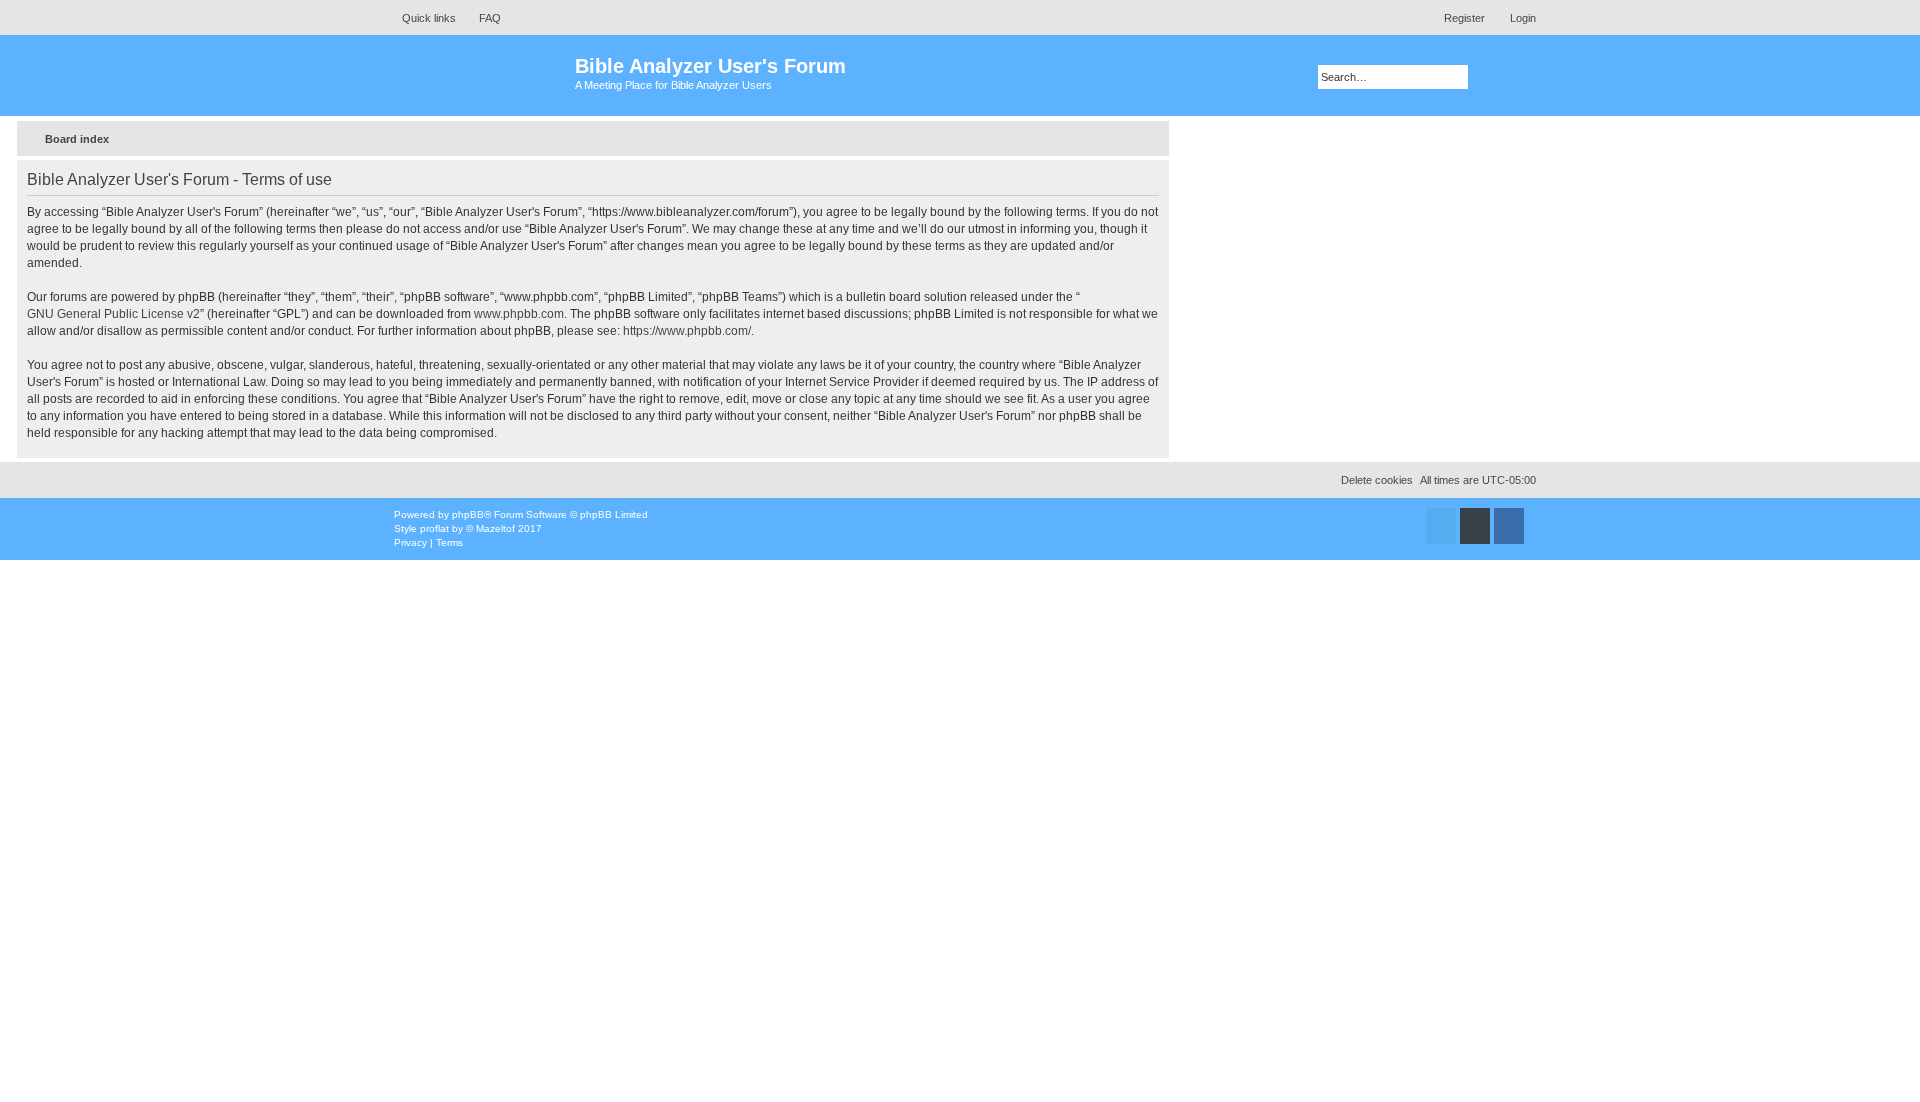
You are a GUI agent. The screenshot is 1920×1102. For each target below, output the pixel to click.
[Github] (1475, 526)
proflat (434, 528)
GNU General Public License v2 (113, 314)
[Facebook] (1509, 526)
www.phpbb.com (519, 314)
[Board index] (479, 75)
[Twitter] (1441, 526)
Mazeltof (495, 528)
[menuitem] (481, 18)
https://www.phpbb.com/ (687, 331)
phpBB (468, 514)
